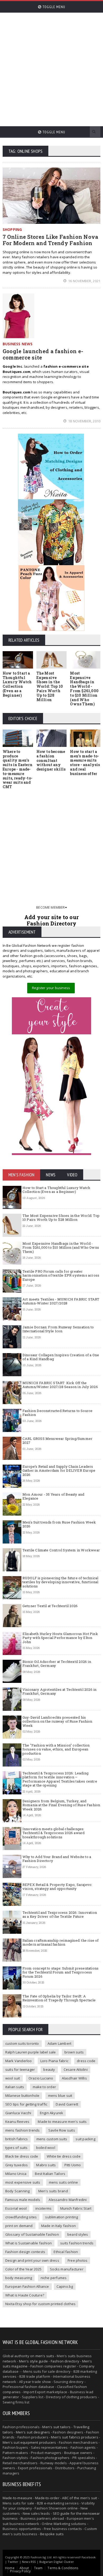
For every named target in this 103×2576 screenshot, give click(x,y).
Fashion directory (65, 2361)
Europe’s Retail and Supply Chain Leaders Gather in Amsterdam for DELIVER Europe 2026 (59, 1471)
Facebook (89, 2557)
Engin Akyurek (52, 2113)
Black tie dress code (22, 2156)
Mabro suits (46, 2165)
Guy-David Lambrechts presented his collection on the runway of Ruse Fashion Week (57, 1721)
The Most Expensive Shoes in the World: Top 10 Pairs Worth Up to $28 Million (50, 686)
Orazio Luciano (41, 2078)
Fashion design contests (25, 2252)
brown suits (74, 2052)
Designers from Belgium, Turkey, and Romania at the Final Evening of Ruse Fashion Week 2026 (61, 1805)
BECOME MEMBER (51, 907)
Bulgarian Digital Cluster (57, 2562)
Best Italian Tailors (50, 2174)
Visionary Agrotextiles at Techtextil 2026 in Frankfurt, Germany (60, 1692)
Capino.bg (65, 2286)
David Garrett (67, 2104)
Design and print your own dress (32, 2260)
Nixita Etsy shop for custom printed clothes (40, 2304)
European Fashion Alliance (27, 2286)
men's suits (45, 2356)
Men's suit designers (33, 2432)
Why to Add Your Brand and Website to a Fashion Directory (57, 1859)
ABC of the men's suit (79, 2498)
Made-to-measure (18, 2498)
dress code (86, 2061)
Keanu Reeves (17, 2122)
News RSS (29, 2562)
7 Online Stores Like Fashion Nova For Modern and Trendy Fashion (51, 240)
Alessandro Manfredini (68, 2200)
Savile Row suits (62, 2130)
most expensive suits (23, 2182)
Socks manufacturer (67, 2269)
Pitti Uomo (73, 2165)
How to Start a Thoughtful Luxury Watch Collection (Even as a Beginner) (17, 684)
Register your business (51, 988)
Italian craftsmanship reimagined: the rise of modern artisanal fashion (61, 1942)
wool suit (13, 2078)
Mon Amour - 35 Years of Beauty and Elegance (53, 1496)
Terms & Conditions (63, 2568)
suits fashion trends (77, 2243)
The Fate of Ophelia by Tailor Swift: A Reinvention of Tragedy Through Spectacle (59, 1998)
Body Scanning (18, 2191)
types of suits (17, 2148)
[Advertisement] (51, 67)
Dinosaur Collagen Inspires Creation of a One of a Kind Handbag (61, 1357)
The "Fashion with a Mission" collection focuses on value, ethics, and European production (56, 1749)
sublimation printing (62, 2217)
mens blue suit (60, 2096)
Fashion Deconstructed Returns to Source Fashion (58, 1413)
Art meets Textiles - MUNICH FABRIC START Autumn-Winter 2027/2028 (61, 1301)
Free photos (78, 2260)
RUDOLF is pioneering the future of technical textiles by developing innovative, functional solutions (60, 1582)
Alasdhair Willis (74, 2078)
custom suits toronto (22, 2043)
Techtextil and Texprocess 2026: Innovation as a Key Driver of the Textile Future (60, 1915)
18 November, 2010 (84, 421)
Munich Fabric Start (76, 2208)
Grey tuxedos (17, 2165)
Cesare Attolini (76, 2069)
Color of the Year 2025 (23, 2269)
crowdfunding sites (21, 2217)
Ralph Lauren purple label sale (31, 2052)
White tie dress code (64, 2156)
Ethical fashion (66, 2252)
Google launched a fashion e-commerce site (43, 354)
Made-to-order (47, 2498)
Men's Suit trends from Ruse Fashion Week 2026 (59, 1524)
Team (38, 2568)
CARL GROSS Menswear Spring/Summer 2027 (57, 1441)
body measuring (19, 2278)
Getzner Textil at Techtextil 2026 (50, 1606)
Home (10, 2568)
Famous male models (23, 2200)
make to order (45, 2087)
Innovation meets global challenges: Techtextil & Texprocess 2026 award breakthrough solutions (54, 1833)
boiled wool (46, 2148)
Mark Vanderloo (19, 2061)
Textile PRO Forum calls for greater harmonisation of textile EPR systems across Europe (61, 1275)
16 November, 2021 (84, 281)
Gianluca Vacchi (18, 2113)
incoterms (44, 2208)
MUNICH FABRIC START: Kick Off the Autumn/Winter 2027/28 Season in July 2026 (60, 1385)
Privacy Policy (20, 2571)
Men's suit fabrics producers (74, 2437)
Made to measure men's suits (62, 2122)
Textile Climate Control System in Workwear (61, 1550)
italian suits (15, 2087)
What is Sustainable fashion (29, 2243)
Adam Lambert (59, 2043)
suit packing (85, 2139)
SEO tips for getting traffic (26, 2104)
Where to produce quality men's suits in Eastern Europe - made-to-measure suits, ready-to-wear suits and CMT (18, 769)
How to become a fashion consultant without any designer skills (51, 760)
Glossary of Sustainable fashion (32, 2234)
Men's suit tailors (56, 2427)
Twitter (13, 2562)
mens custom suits (52, 2139)
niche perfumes (54, 2278)
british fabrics (17, 2139)
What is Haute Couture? (25, 2295)
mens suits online (63, 2182)
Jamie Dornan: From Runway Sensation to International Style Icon (58, 1329)
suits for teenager (20, 2069)
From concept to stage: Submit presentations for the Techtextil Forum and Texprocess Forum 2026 (60, 1972)
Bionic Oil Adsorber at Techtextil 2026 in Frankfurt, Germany (57, 1664)
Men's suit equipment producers (29, 2442)
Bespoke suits (52, 2534)
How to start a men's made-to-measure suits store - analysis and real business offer (85, 763)
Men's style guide (33, 2361)
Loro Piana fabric (54, 2061)
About (24, 2568)
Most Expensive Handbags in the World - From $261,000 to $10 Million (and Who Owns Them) (84, 689)
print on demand (19, 2226)
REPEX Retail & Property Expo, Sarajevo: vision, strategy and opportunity (57, 1887)
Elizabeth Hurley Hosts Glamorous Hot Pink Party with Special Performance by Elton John (60, 1638)
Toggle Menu (53, 7)
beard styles (78, 2234)
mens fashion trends (23, 2130)
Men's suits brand (53, 2191)
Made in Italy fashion (58, 2226)
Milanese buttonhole (22, 2096)
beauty (49, 2069)
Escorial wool (16, 2208)
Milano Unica (16, 2174)
